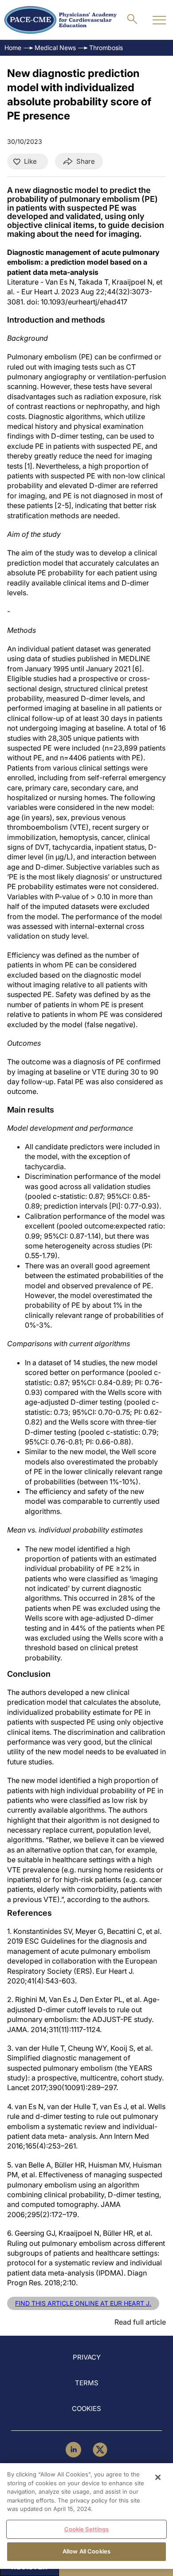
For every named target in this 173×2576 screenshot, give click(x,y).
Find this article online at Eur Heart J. (83, 2303)
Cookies (86, 2409)
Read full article (140, 2322)
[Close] (158, 2477)
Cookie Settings (87, 2529)
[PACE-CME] (61, 20)
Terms (87, 2383)
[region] (86, 2516)
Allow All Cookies (86, 2551)
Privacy (87, 2357)
